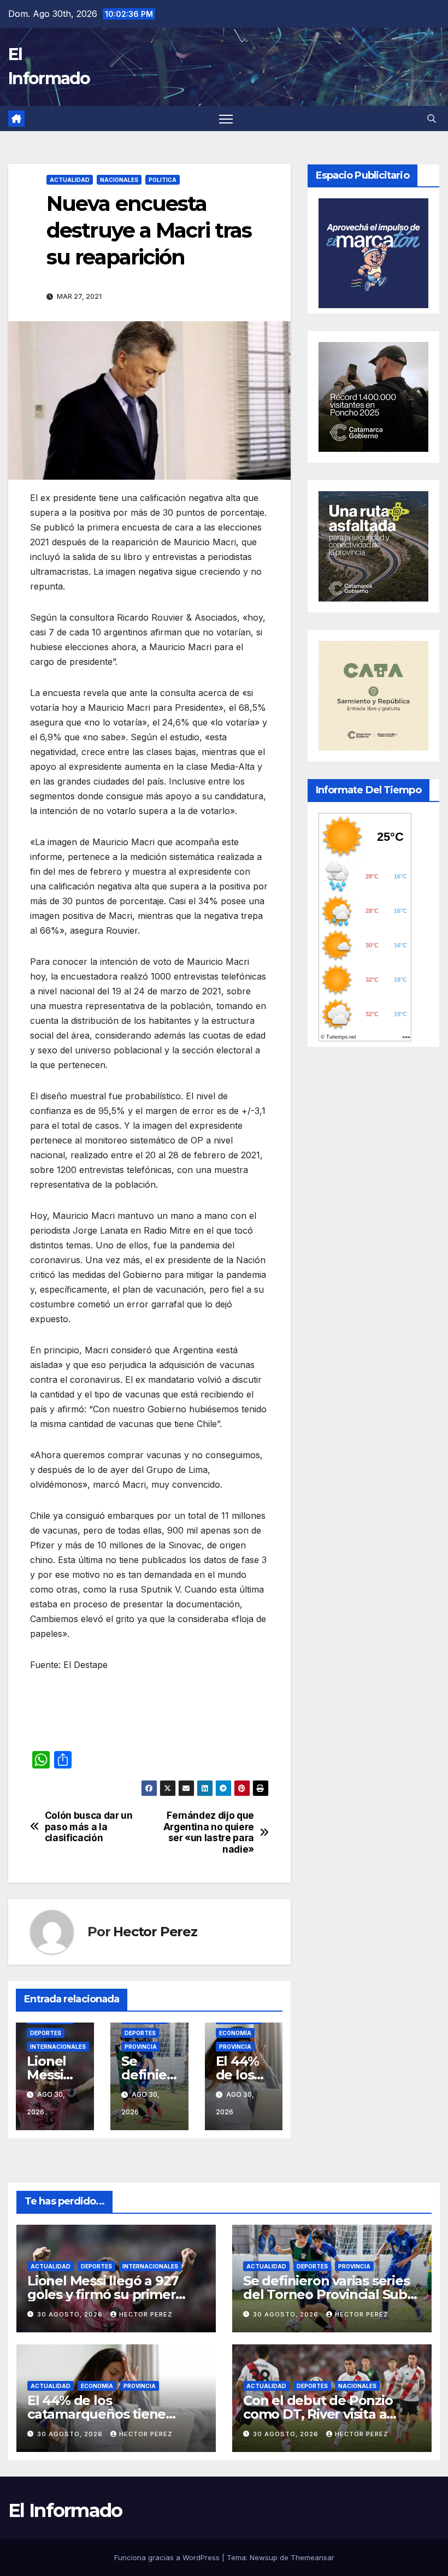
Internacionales (58, 2047)
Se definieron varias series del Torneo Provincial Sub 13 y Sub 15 (326, 2294)
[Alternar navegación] (226, 119)
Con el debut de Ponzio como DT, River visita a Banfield (318, 2414)
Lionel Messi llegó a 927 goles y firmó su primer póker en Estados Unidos (107, 2294)
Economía (235, 2033)
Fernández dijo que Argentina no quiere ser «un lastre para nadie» (209, 1832)
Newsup (264, 2557)
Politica (163, 180)
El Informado (65, 2510)
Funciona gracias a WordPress (168, 2557)
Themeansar (313, 2557)
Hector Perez (155, 1932)
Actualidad (70, 180)
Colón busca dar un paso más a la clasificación (89, 1827)
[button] (432, 119)
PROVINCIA (141, 2047)
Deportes (46, 2033)
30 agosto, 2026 (71, 2314)
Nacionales (119, 180)
